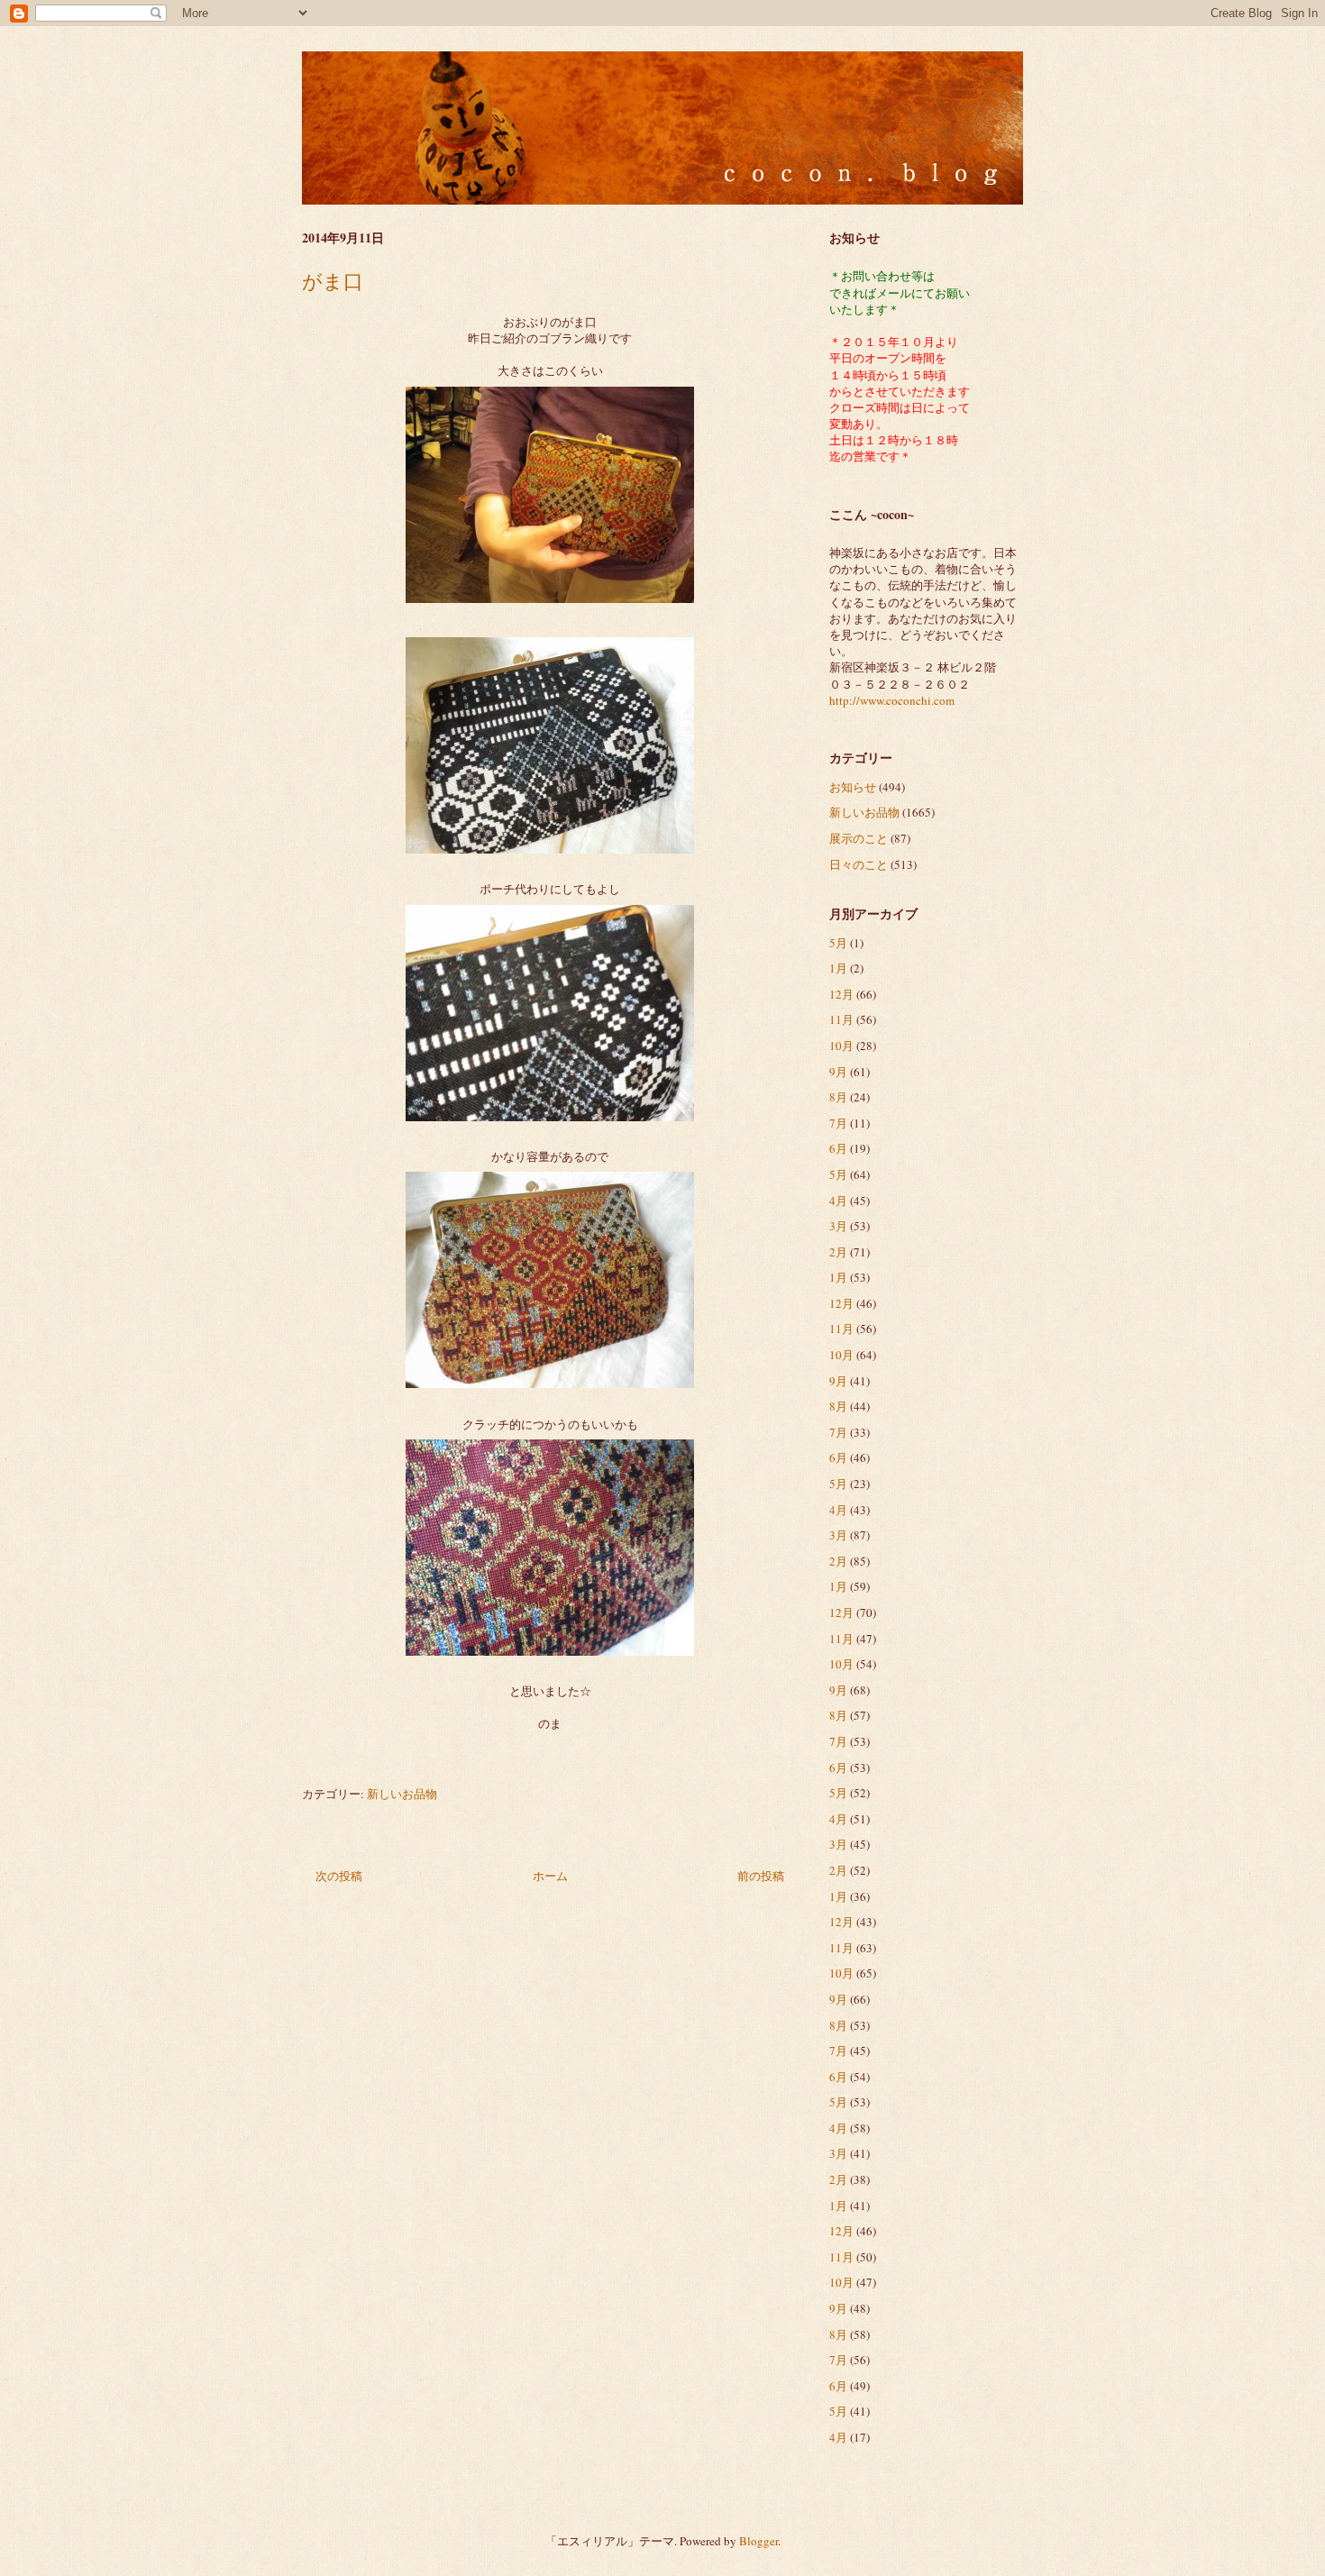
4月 (838, 1201)
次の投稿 (339, 1876)
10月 (841, 1046)
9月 (838, 1072)
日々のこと (859, 864)
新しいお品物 (402, 1794)
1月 (838, 968)
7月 (838, 1123)
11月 (841, 1019)
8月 (838, 1097)
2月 (838, 1252)
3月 (838, 1226)
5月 (838, 943)
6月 (838, 1148)
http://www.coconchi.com (892, 700)
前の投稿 (761, 1876)
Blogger (758, 2541)
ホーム (550, 1876)
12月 (841, 994)
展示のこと (859, 838)
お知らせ (853, 787)
